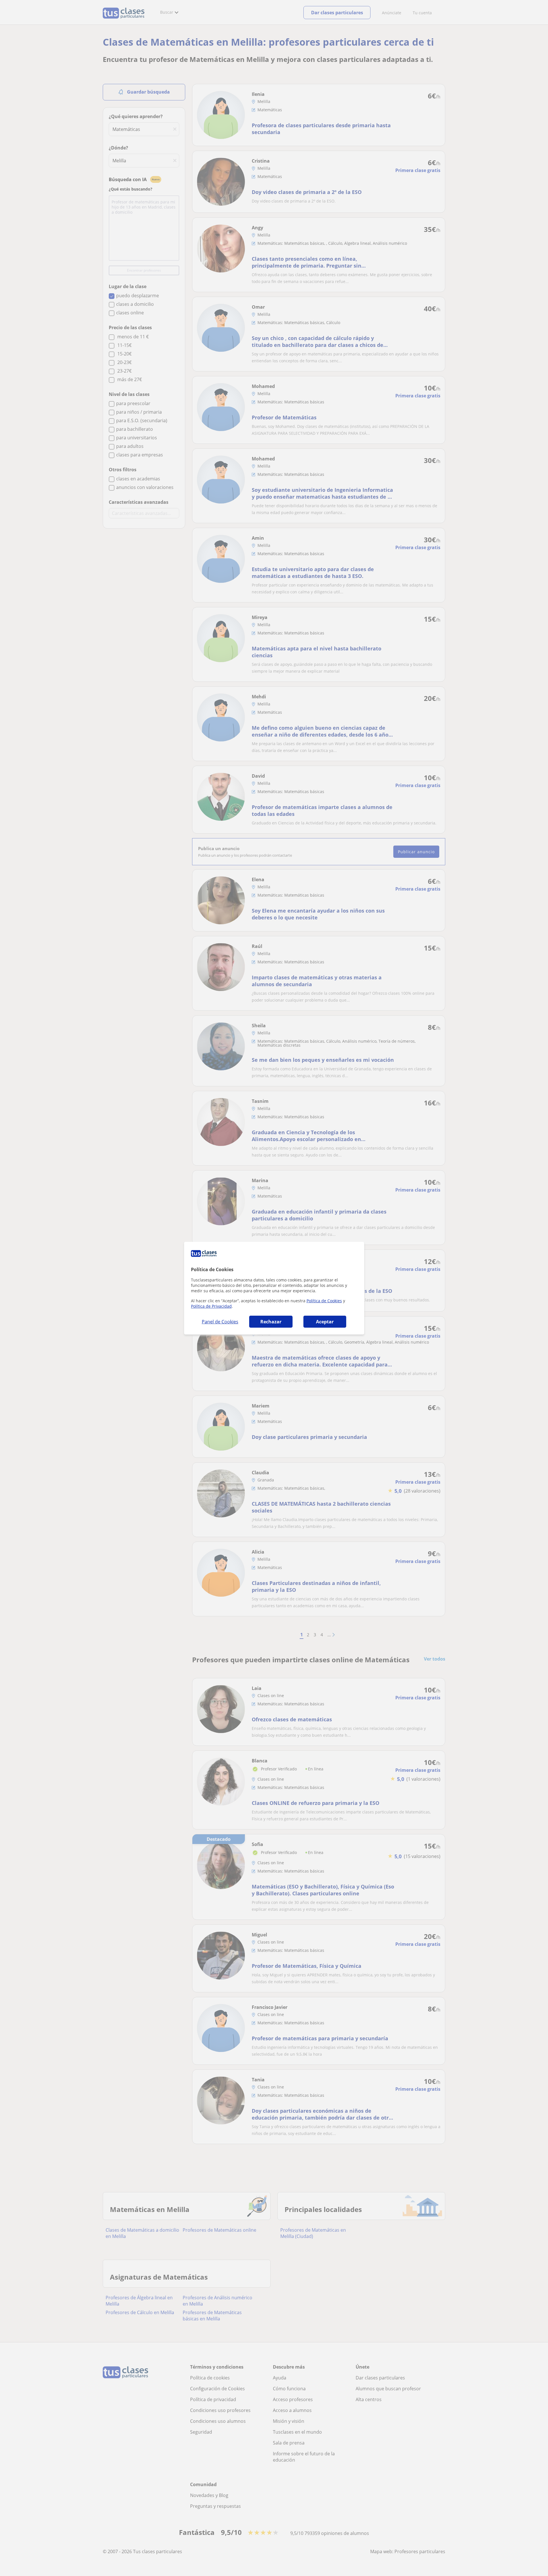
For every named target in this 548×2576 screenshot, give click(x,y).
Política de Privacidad (211, 1306)
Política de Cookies (324, 1301)
